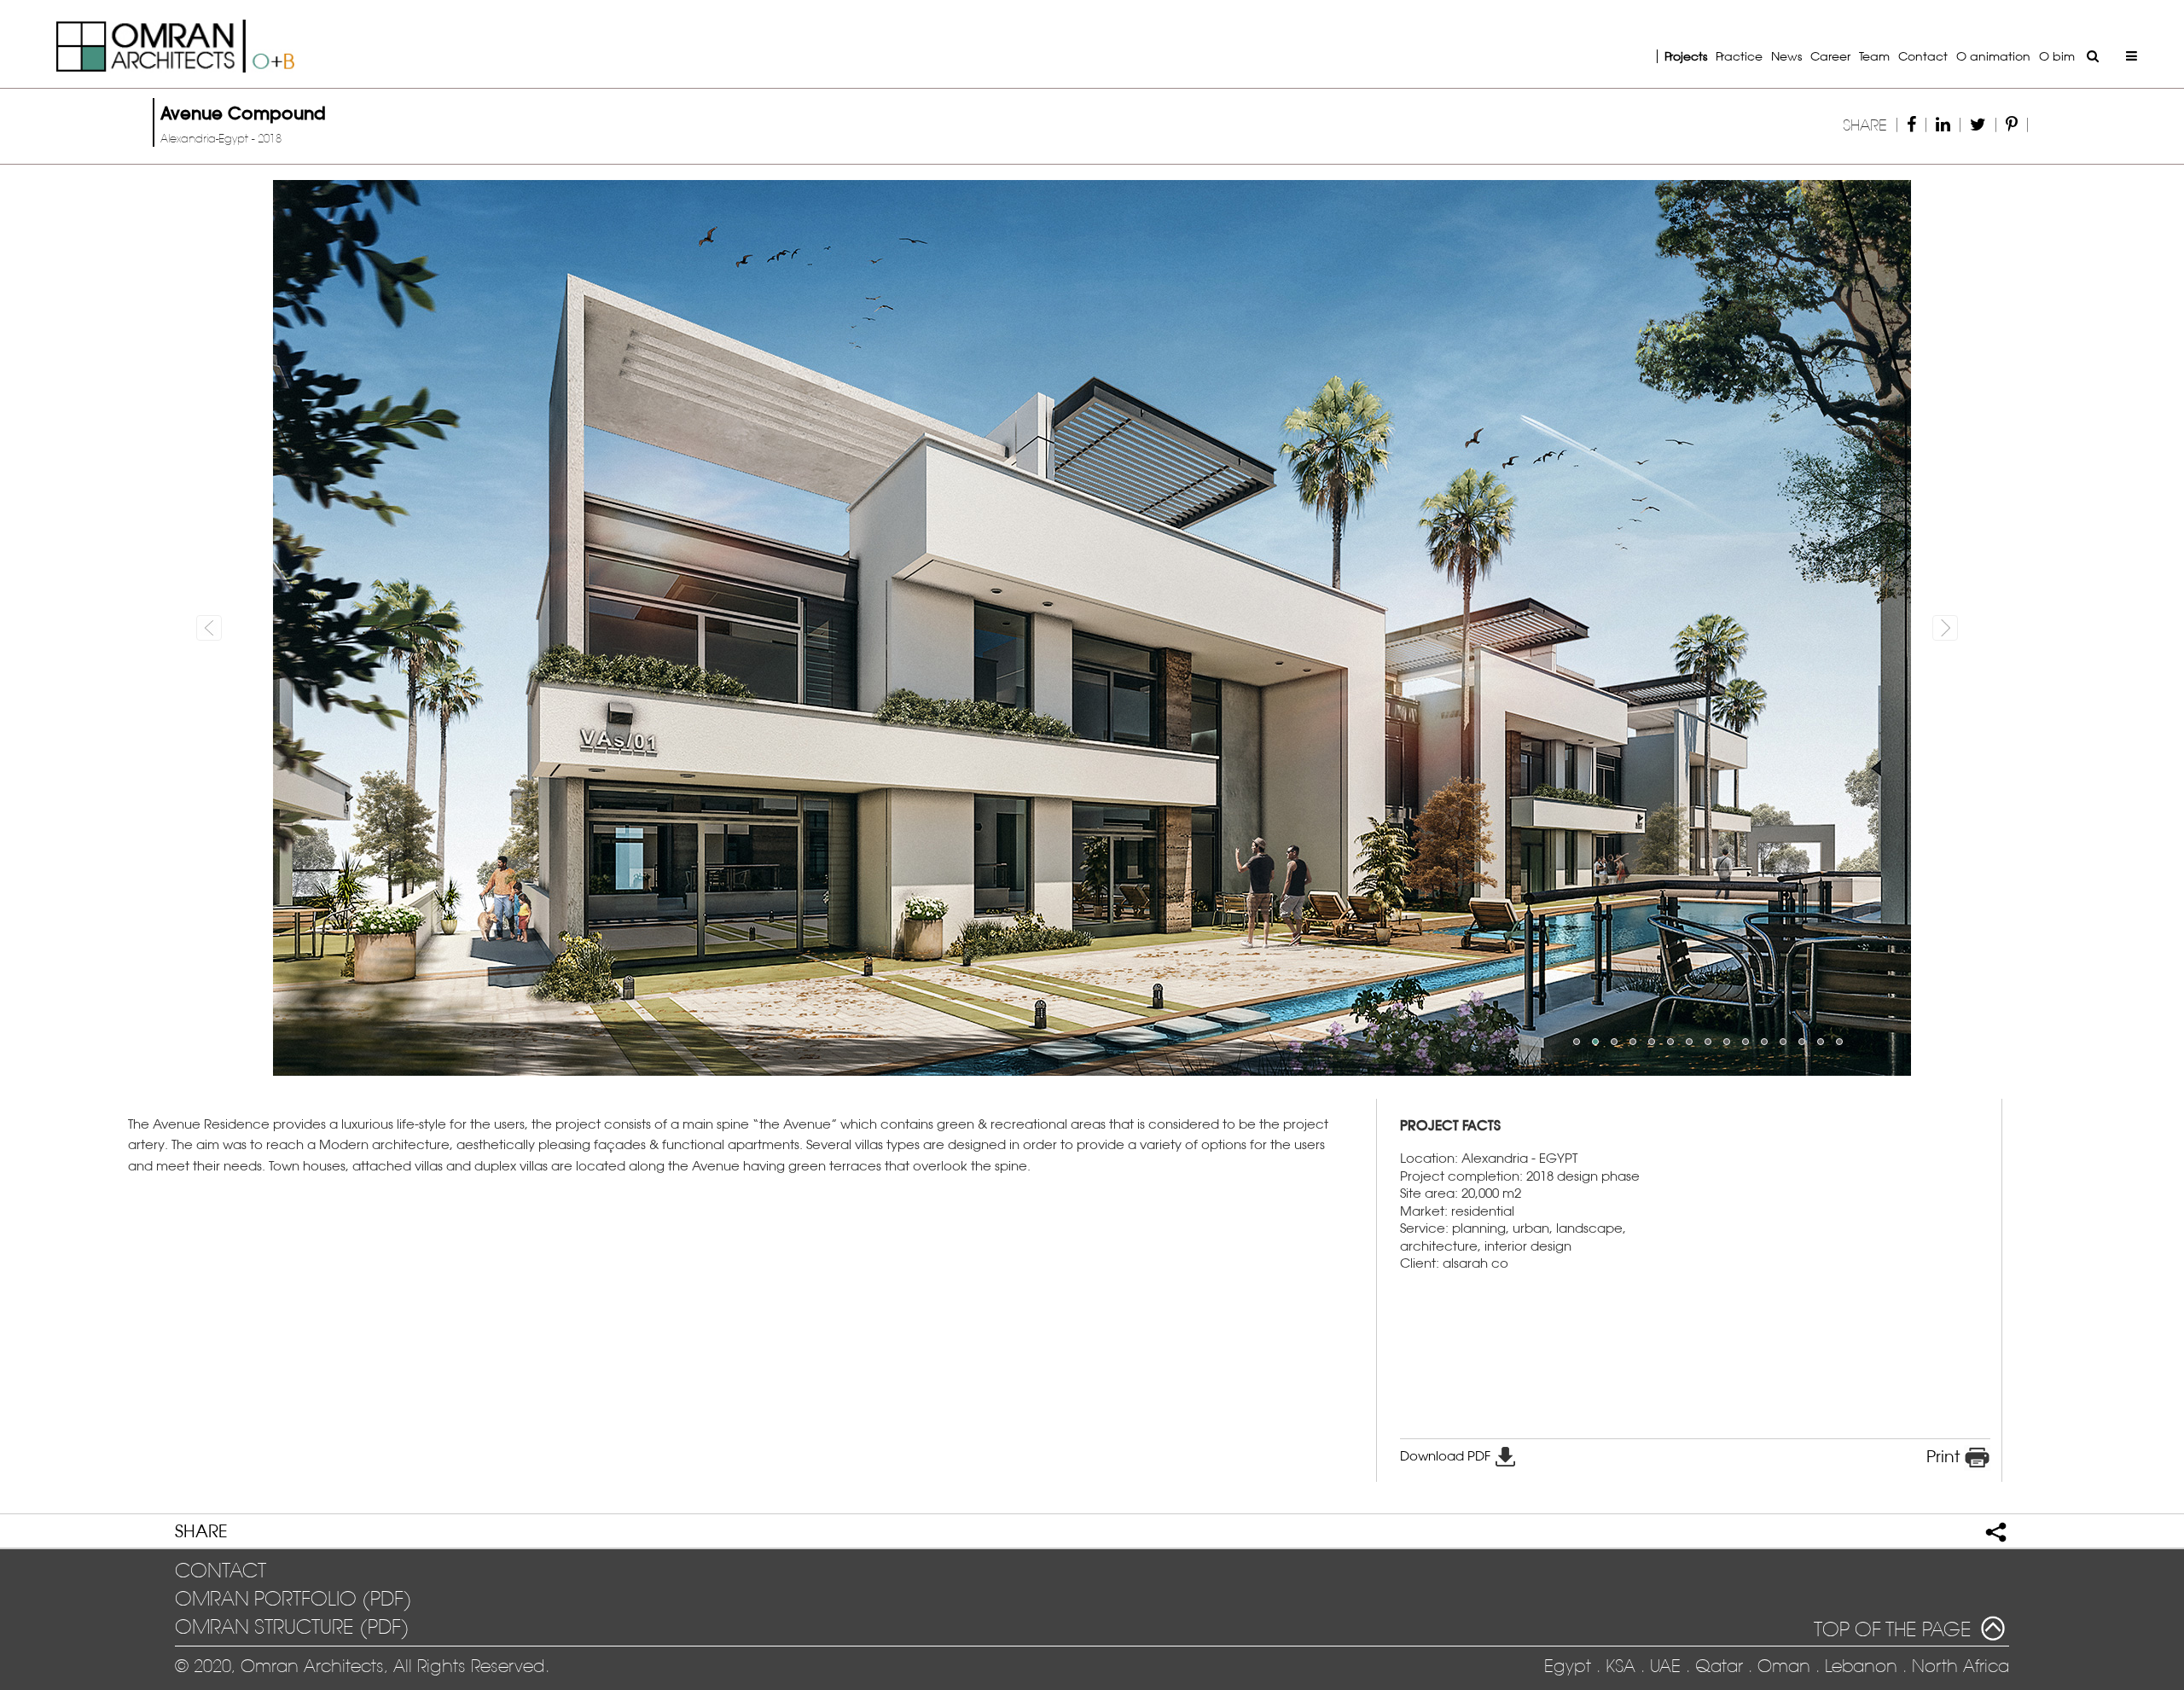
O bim (2057, 56)
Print (1945, 1456)
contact (221, 1571)
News (1786, 56)
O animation (1993, 56)
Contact (1923, 56)
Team (1874, 56)
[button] (293, 628)
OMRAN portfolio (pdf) (293, 1599)
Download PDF (1447, 1456)
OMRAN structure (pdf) (292, 1627)
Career (1830, 56)
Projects (1686, 56)
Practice (1739, 56)
